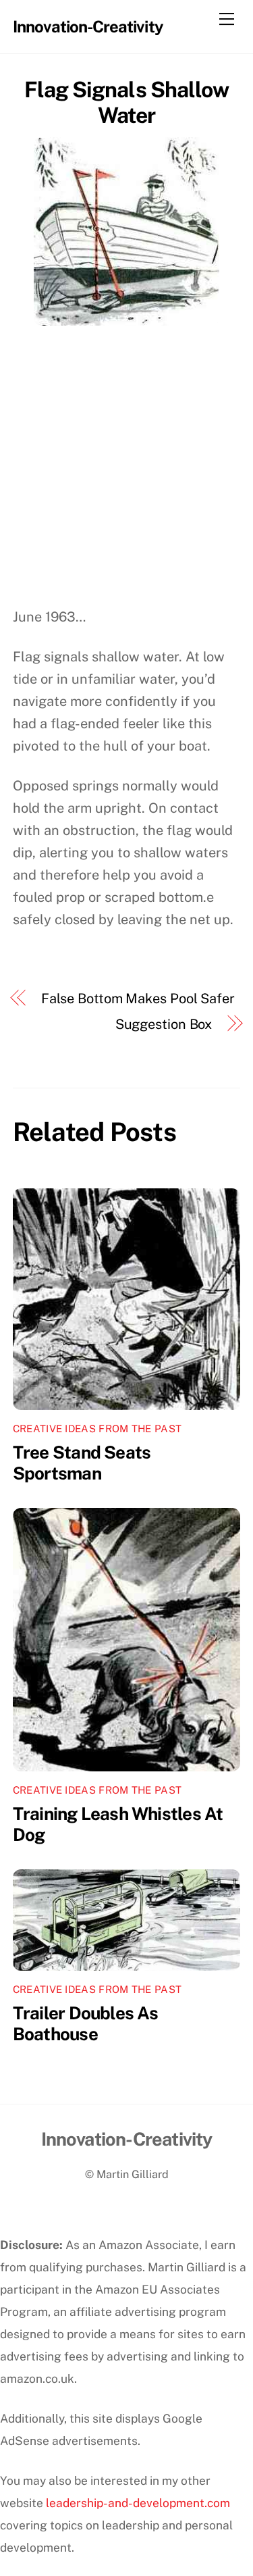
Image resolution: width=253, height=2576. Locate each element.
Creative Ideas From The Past (97, 1429)
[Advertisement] (126, 473)
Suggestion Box (164, 1024)
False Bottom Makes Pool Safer (138, 999)
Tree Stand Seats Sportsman (82, 1463)
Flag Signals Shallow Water (126, 102)
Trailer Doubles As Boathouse (86, 2023)
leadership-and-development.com (138, 2503)
